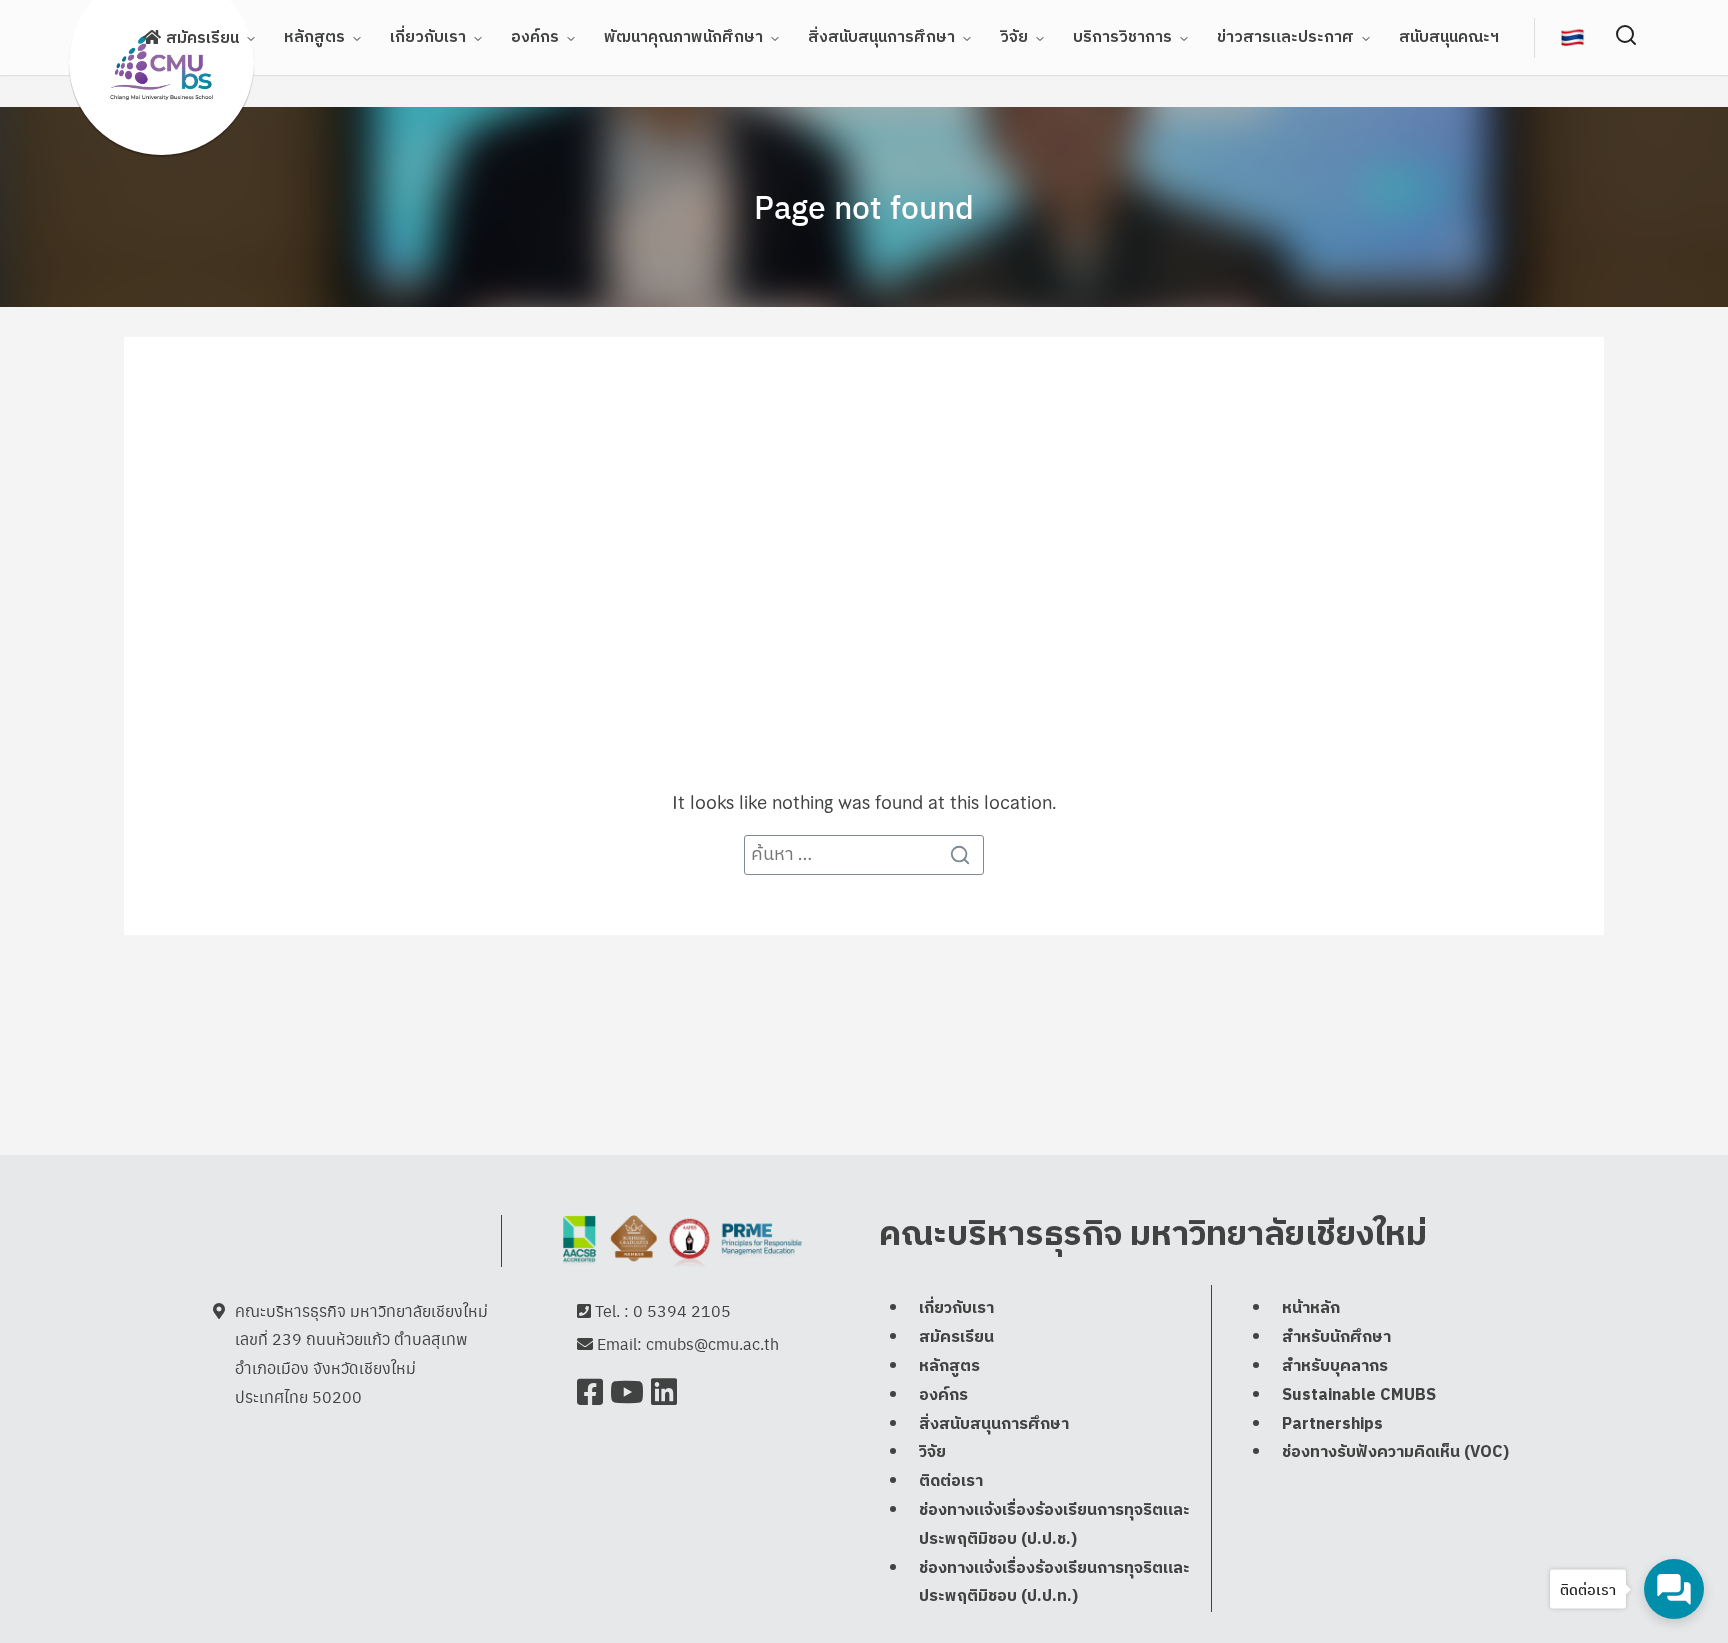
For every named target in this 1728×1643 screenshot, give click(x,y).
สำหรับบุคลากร (1335, 1366)
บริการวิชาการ (1122, 37)
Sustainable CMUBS (1359, 1395)
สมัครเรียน (202, 38)
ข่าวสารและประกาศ (1285, 37)
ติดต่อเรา (951, 1481)
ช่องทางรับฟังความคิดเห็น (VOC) (1395, 1452)
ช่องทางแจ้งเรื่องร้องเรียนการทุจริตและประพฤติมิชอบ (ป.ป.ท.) (1054, 1583)
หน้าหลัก (1311, 1308)
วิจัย (1014, 37)
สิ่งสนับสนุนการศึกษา (881, 37)
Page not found (864, 206)
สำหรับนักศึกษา (1336, 1337)
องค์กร (535, 37)
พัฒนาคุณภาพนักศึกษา (683, 37)
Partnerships (1332, 1424)
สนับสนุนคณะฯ (1449, 37)
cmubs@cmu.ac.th (712, 1343)
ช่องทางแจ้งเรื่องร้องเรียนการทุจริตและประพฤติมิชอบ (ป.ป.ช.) (1054, 1525)
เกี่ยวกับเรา (428, 37)
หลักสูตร (314, 37)
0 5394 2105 (682, 1310)
